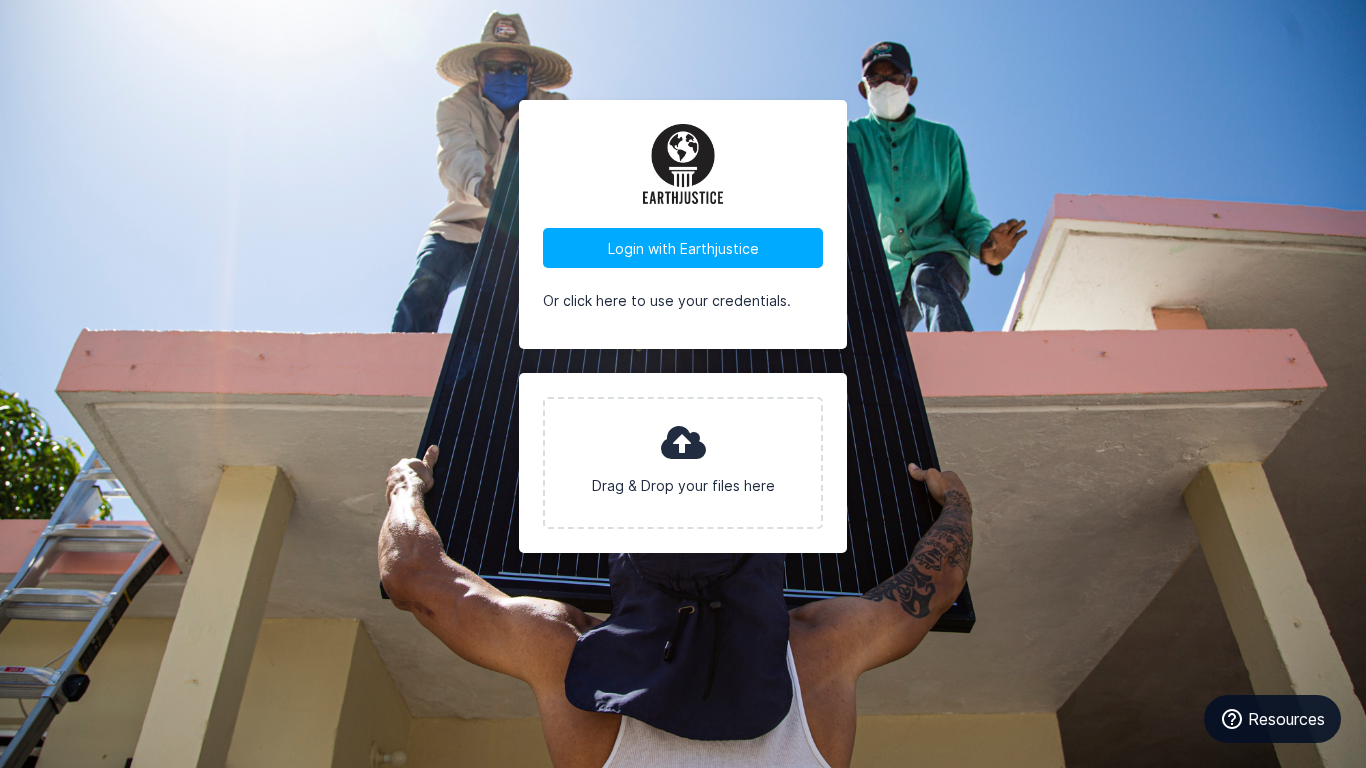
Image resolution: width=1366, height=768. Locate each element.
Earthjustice (683, 164)
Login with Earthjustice (683, 248)
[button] (683, 463)
